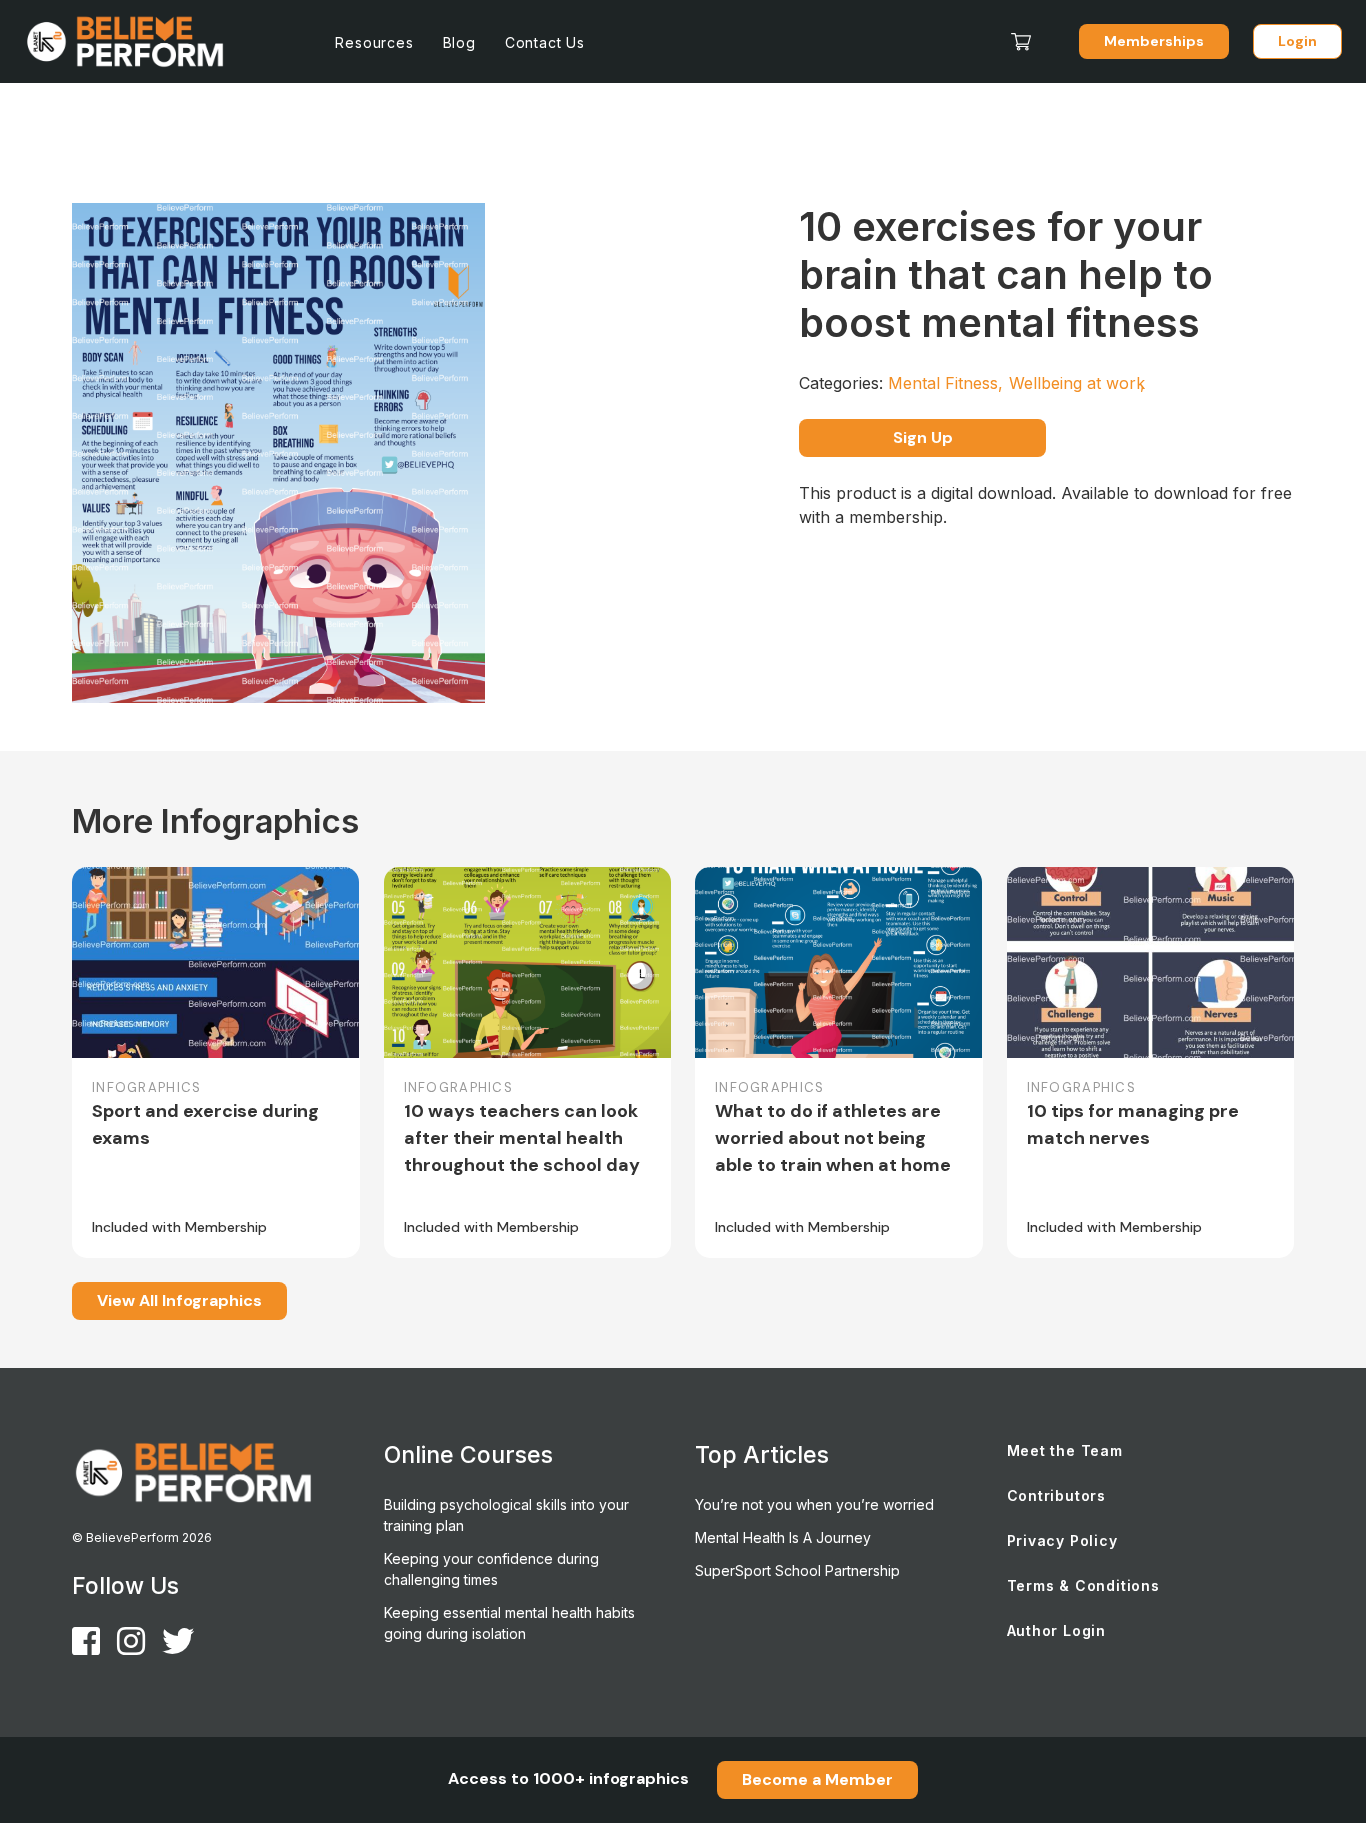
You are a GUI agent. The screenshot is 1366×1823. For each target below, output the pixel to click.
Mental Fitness (945, 383)
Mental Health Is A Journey (783, 1537)
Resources (374, 42)
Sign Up (923, 437)
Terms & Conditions (1083, 1585)
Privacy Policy (1062, 1540)
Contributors (1057, 1495)
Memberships (1154, 41)
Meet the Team (1065, 1450)
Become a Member (817, 1779)
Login (1297, 41)
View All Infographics (179, 1300)
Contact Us (545, 42)
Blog (459, 42)
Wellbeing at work (1077, 383)
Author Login (1057, 1630)
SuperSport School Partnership (797, 1570)
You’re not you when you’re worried (814, 1504)
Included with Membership (179, 1227)
